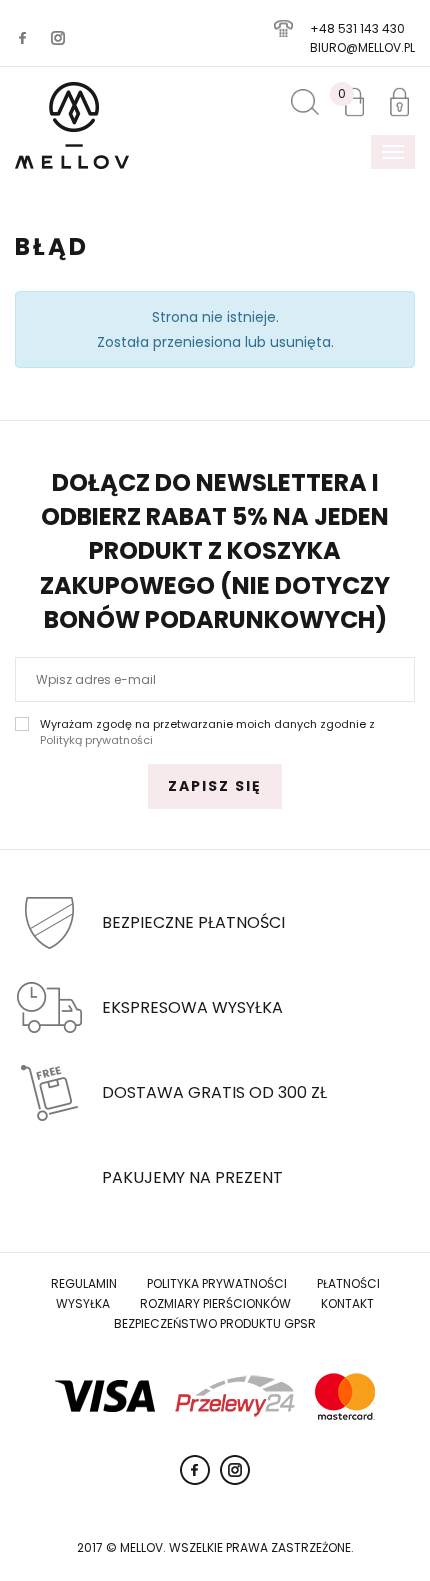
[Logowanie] (400, 102)
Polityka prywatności (217, 1283)
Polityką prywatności (96, 740)
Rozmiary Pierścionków (215, 1303)
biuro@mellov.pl (362, 47)
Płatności (348, 1283)
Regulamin (84, 1283)
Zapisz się (215, 786)
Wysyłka (83, 1303)
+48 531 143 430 (357, 28)
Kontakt (347, 1303)
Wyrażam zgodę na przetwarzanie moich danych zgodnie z (207, 732)
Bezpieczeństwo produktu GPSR (215, 1323)
